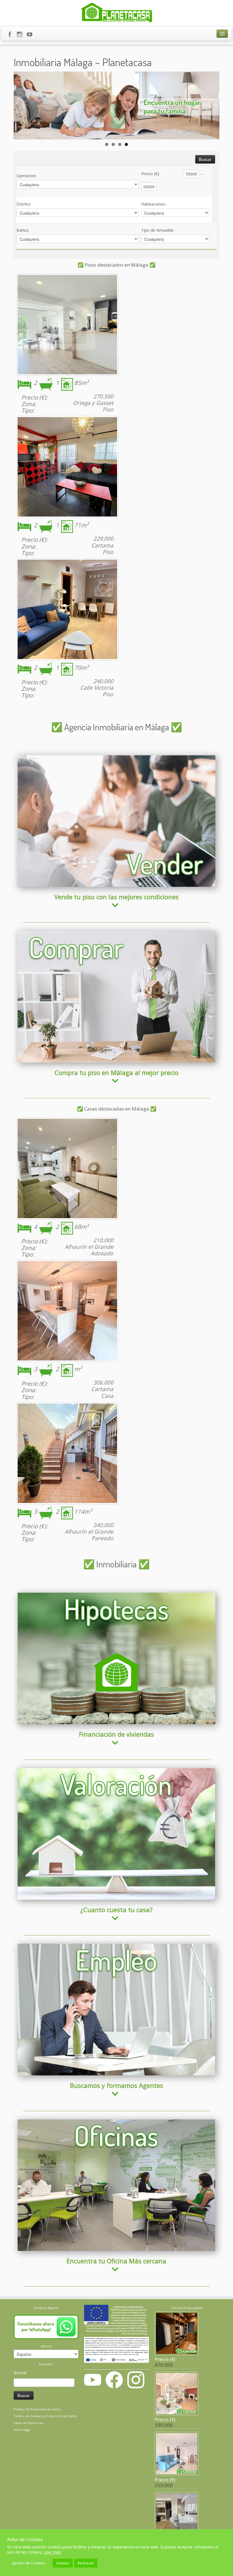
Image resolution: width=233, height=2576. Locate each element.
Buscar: (20, 2373)
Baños (23, 230)
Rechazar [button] (86, 2563)
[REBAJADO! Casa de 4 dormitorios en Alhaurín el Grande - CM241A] (67, 1168)
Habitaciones (154, 204)
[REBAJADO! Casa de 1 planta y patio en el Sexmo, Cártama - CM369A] (67, 1311)
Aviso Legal (22, 2430)
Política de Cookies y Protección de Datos (45, 2416)
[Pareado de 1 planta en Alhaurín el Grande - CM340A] (67, 1453)
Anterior (21, 104)
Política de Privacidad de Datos (37, 2409)
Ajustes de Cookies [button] (28, 2563)
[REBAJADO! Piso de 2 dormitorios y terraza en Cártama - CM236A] (67, 467)
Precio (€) (150, 174)
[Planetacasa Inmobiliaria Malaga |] (116, 13)
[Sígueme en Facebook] (12, 35)
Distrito (24, 204)
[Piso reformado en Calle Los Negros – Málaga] (67, 609)
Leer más (52, 2552)
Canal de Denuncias (29, 2423)
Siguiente (212, 104)
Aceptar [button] (63, 2563)
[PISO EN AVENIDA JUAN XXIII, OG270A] (67, 325)
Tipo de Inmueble (158, 230)
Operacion (26, 176)
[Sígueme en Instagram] (21, 35)
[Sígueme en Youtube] (31, 35)
